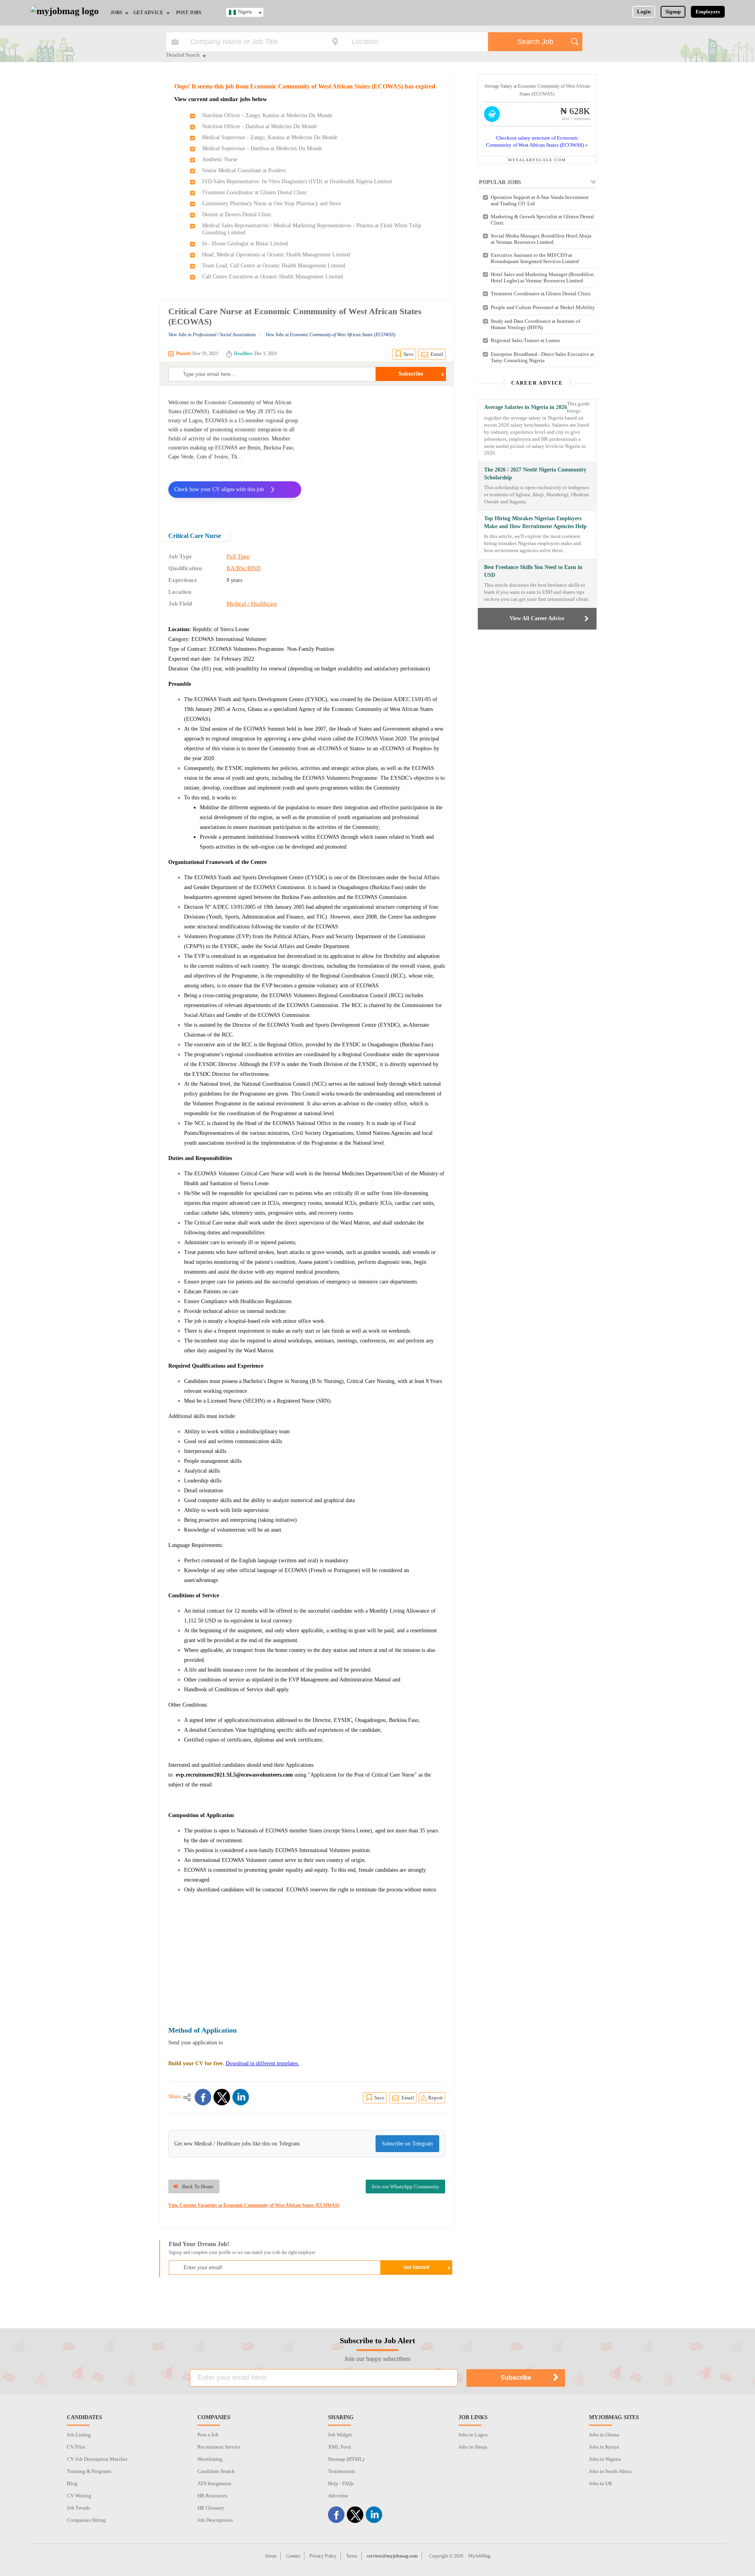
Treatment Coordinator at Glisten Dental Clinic (255, 192)
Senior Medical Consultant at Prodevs (244, 170)
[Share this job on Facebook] (203, 2097)
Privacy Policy (323, 2556)
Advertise (338, 2496)
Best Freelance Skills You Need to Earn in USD (533, 571)
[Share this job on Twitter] (222, 2097)
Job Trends (78, 2508)
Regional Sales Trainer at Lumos (525, 340)
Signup (673, 12)
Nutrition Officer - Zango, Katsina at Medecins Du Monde (267, 115)
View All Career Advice (537, 618)
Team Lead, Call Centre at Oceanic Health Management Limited (274, 266)
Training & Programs (89, 2471)
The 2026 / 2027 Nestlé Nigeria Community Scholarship (535, 474)
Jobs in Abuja (473, 2447)
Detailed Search (183, 55)
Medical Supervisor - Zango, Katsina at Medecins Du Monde (270, 137)
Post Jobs (189, 13)
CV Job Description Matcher (97, 2459)
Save (409, 354)
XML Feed (339, 2447)
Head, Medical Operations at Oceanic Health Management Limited (276, 255)
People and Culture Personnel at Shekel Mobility (543, 307)
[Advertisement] (379, 453)
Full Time (238, 556)
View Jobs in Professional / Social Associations (212, 335)
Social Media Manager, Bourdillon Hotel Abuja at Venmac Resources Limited (541, 239)
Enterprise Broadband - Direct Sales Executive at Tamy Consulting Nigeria (542, 357)
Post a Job (208, 2435)
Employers (708, 12)
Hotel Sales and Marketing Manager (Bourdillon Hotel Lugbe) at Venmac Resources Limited (542, 277)
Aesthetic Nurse (220, 159)
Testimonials (342, 2471)
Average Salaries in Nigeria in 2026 (526, 407)
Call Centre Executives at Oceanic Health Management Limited (273, 277)
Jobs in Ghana (604, 2435)
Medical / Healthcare (252, 604)
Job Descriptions (215, 2520)
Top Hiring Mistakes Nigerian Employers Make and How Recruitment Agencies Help (535, 522)
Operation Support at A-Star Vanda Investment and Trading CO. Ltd (540, 200)
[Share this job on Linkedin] (241, 2097)
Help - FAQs (341, 2483)
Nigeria (245, 12)
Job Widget (340, 2435)
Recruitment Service (219, 2447)
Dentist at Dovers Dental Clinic (237, 215)
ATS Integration (214, 2483)
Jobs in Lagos (473, 2435)
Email (437, 354)
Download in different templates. (262, 2063)
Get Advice (148, 13)
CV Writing (79, 2496)
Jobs (116, 13)
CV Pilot (76, 2447)
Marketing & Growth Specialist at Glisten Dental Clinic (542, 220)
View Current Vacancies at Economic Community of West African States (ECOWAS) (254, 2205)
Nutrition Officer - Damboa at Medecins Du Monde (260, 126)
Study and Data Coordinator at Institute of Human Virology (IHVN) (535, 324)
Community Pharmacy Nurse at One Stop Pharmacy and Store (272, 203)
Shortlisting (210, 2459)
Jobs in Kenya (604, 2447)
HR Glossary (211, 2508)
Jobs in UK (601, 2483)
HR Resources (212, 2496)
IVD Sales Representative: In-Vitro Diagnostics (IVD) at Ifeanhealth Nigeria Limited (297, 181)
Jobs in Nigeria (605, 2459)
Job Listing (79, 2435)
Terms (352, 2556)
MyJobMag (479, 2556)
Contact (293, 2556)
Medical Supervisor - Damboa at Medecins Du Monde (262, 148)
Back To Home (198, 2187)
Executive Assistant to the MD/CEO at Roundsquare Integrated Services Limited (535, 258)
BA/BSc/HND (244, 568)
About (271, 2556)
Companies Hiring (86, 2520)
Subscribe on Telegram (407, 2144)
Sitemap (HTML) (346, 2459)
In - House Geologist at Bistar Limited (245, 244)
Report (436, 2098)
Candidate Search (216, 2471)
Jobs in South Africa (610, 2471)
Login (644, 12)
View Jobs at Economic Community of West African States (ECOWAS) (330, 335)
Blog (72, 2483)
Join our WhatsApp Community (405, 2187)
